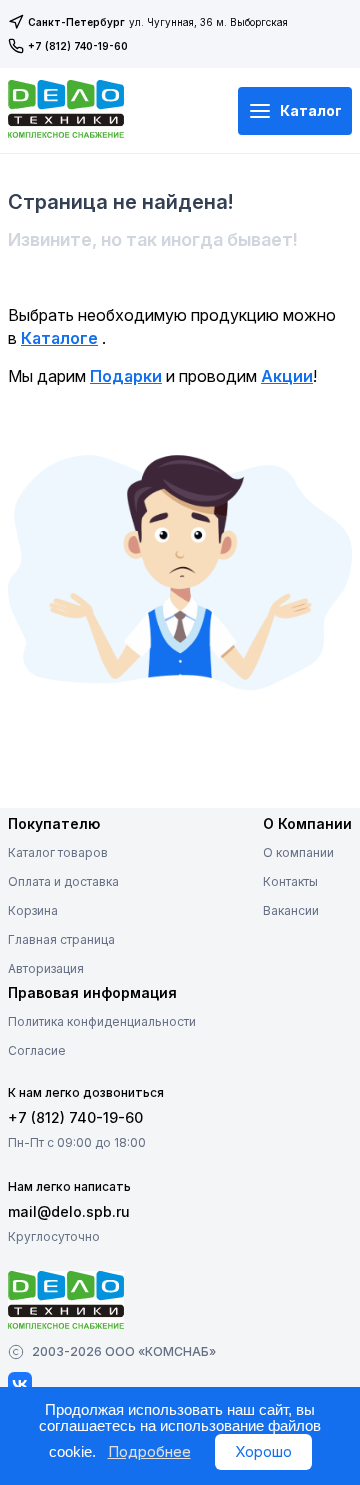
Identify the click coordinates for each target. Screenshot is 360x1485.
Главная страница (61, 939)
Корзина (33, 910)
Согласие (37, 1050)
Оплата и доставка (63, 881)
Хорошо (263, 1451)
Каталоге (59, 338)
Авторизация (46, 968)
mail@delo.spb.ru (69, 1211)
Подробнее (149, 1451)
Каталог (311, 110)
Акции (287, 376)
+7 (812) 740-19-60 (78, 46)
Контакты (290, 881)
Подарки (126, 376)
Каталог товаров (58, 852)
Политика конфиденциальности (102, 1021)
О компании (298, 852)
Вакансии (291, 910)
